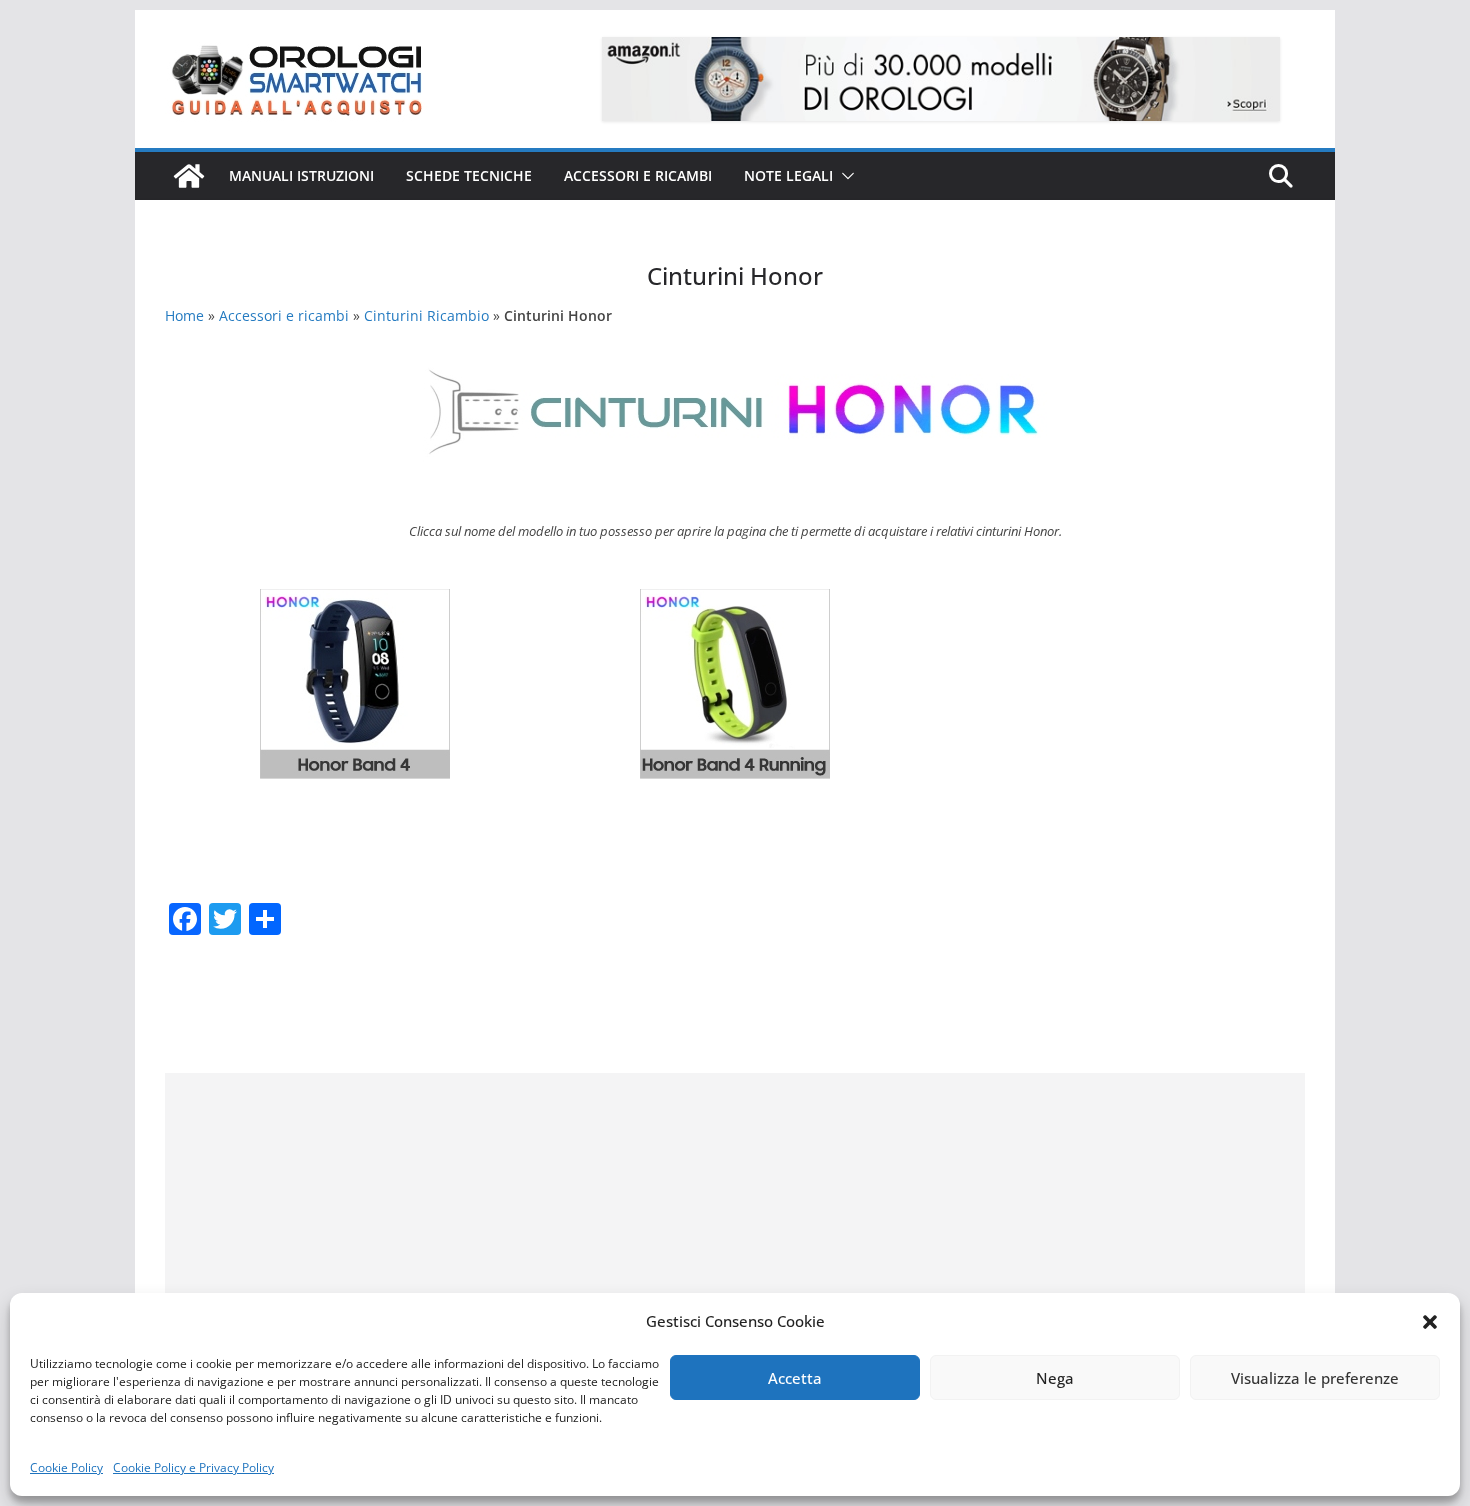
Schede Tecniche (469, 175)
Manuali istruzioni (301, 175)
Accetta (795, 1378)
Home (184, 315)
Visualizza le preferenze (1315, 1378)
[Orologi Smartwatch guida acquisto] (189, 176)
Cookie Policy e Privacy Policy (193, 1467)
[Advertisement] (735, 1213)
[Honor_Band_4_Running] (735, 603)
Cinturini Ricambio (426, 315)
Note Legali (788, 175)
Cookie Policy (66, 1467)
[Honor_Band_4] (355, 603)
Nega (1055, 1378)
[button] (1430, 1322)
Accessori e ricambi (638, 175)
